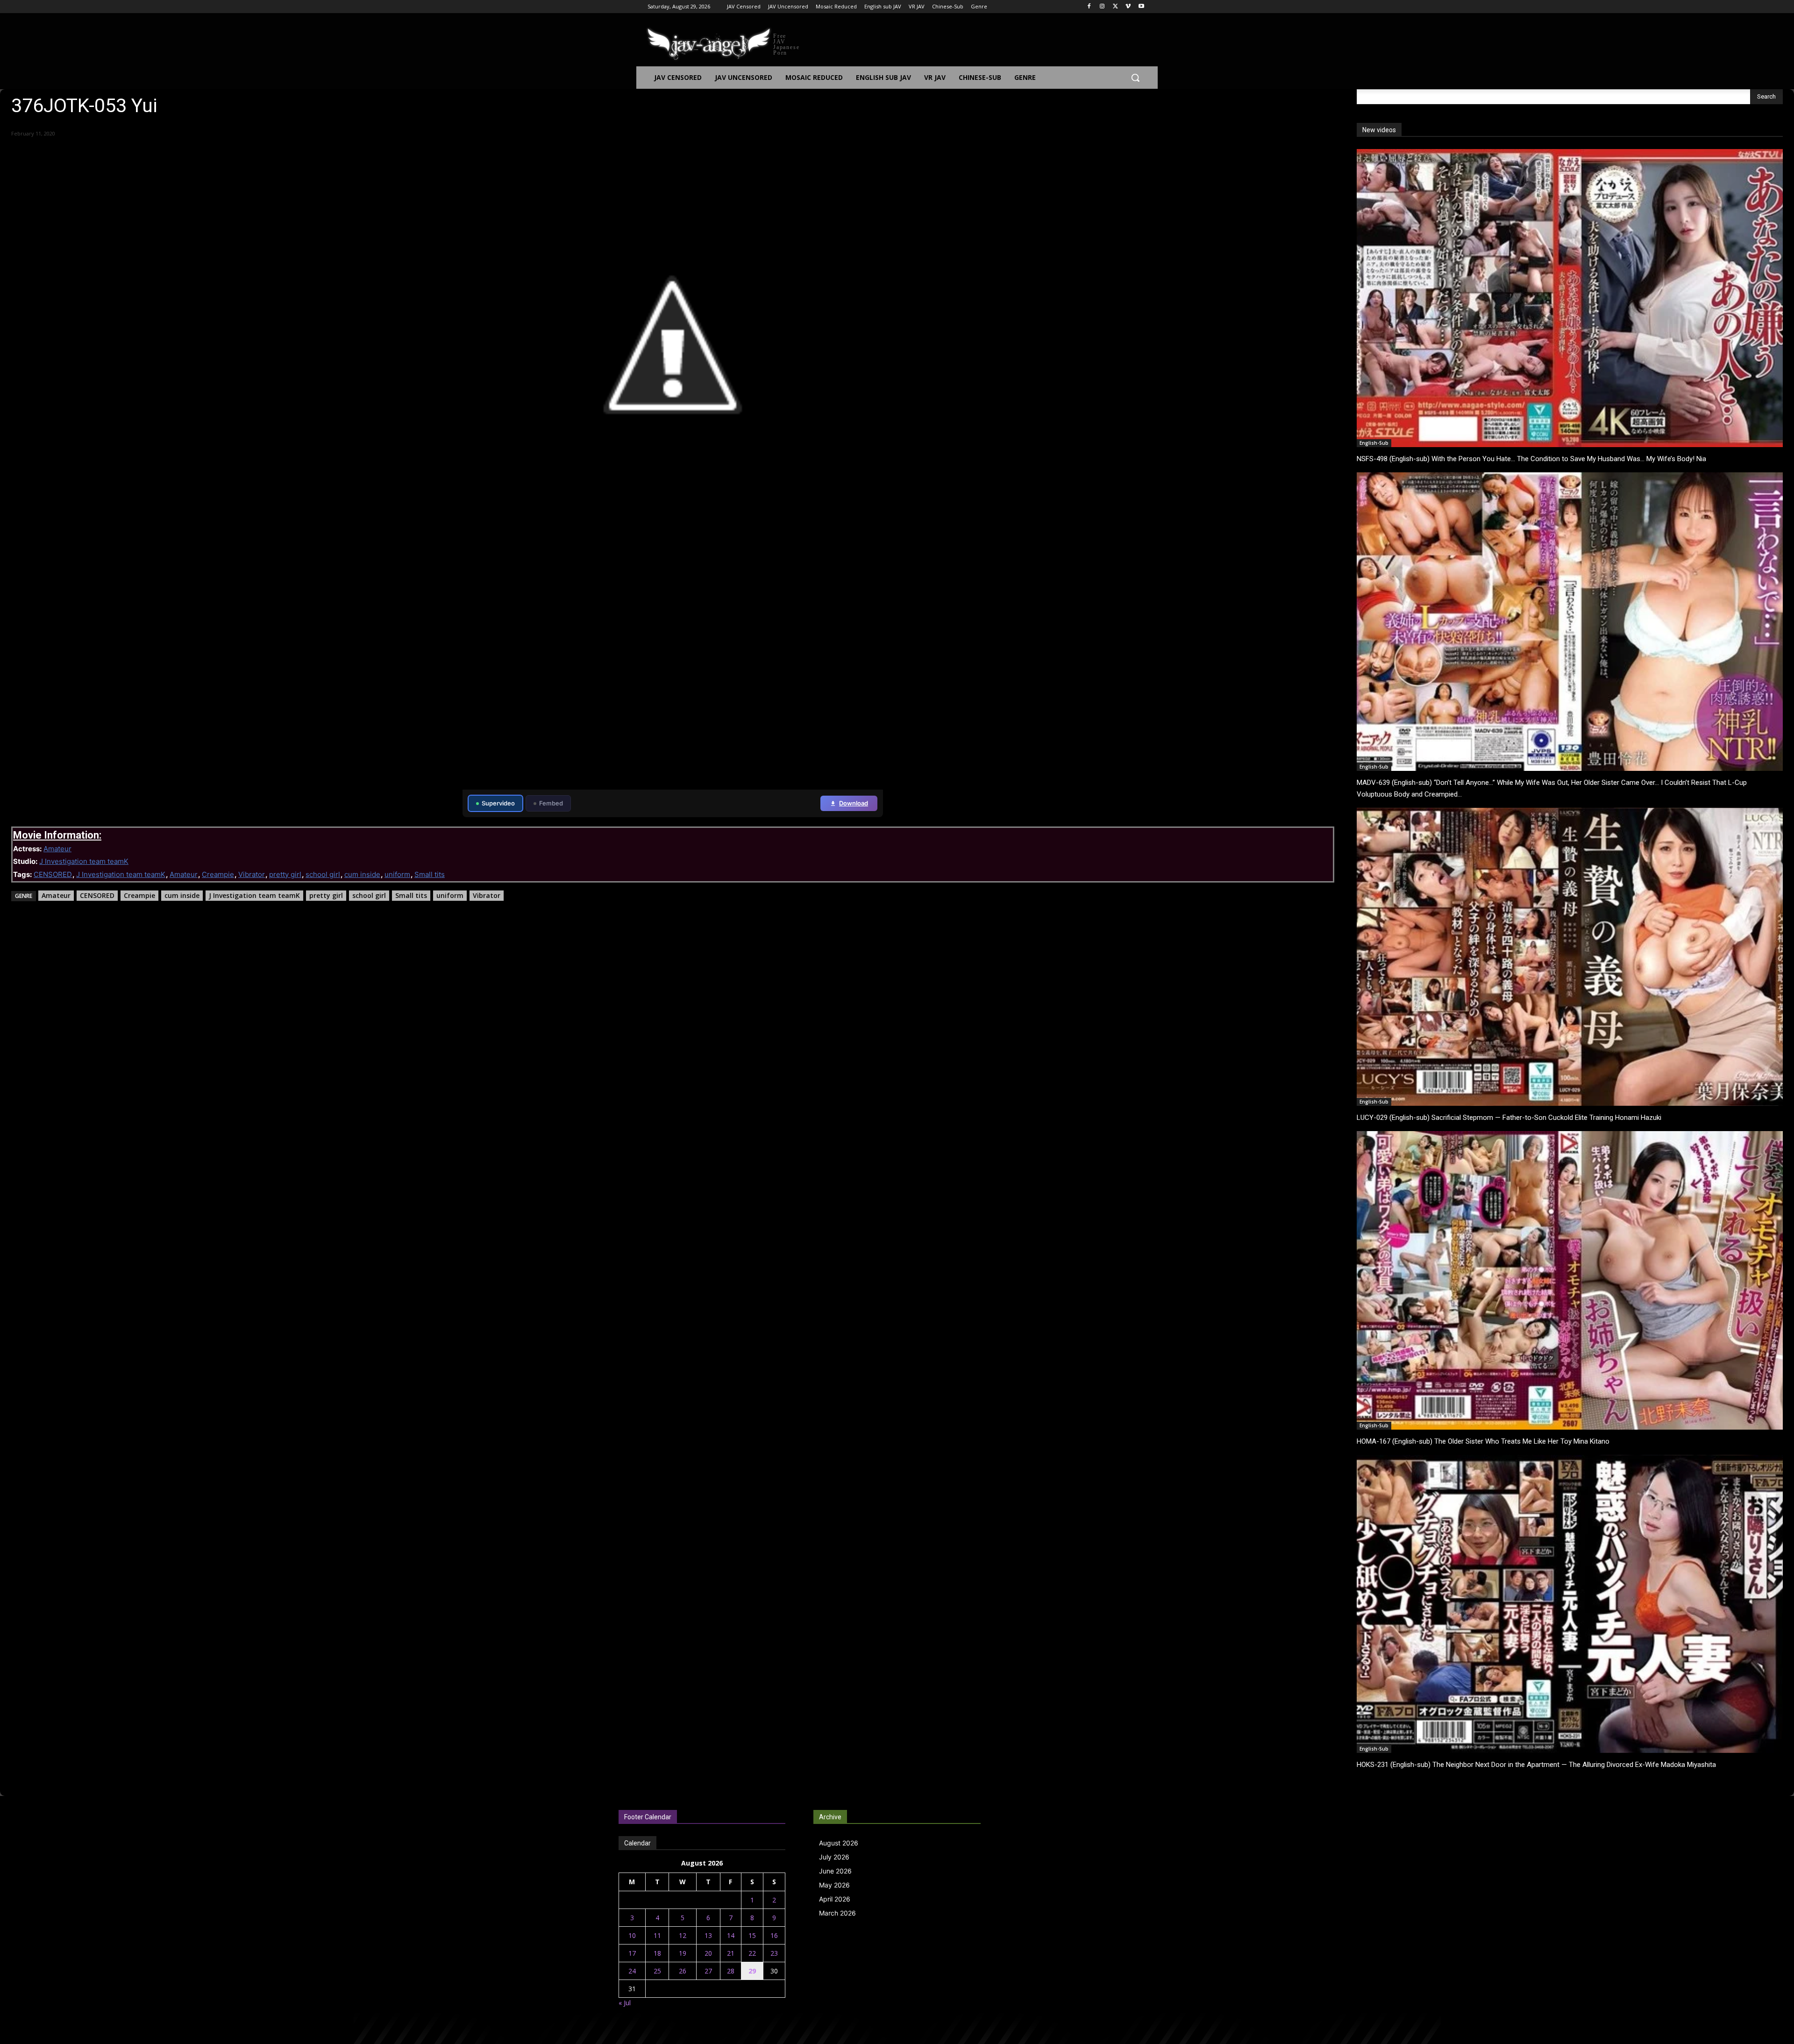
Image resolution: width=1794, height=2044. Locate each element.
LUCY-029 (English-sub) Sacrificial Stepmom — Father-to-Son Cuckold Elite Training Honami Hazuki (1509, 1118)
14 (731, 1935)
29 (752, 1971)
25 (657, 1971)
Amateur (57, 849)
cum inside (362, 874)
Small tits (430, 874)
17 (632, 1953)
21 (731, 1953)
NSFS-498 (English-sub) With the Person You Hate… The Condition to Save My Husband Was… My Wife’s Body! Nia (1531, 459)
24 (632, 1971)
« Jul (625, 2003)
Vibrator (252, 874)
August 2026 (839, 1843)
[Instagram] (1102, 7)
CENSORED (53, 874)
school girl (323, 874)
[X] (1115, 7)
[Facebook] (1089, 7)
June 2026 (835, 1871)
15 (752, 1935)
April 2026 (835, 1899)
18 (657, 1953)
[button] (1135, 78)
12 (683, 1935)
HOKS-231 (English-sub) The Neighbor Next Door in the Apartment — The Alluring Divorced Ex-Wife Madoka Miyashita (1536, 1765)
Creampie (218, 874)
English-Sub (1374, 443)
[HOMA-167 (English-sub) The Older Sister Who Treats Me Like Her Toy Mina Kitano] (1570, 1280)
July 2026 (834, 1857)
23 (774, 1953)
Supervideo (498, 803)
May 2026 (834, 1885)
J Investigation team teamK (84, 861)
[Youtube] (1141, 7)
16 (774, 1935)
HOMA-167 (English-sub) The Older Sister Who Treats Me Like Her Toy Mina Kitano (1483, 1441)
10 (632, 1935)
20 (708, 1953)
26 (683, 1971)
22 (752, 1953)
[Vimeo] (1128, 7)
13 (708, 1935)
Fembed (551, 803)
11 (657, 1935)
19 (683, 1953)
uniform (397, 874)
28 (731, 1971)
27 (708, 1971)
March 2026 (837, 1913)
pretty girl (285, 874)
